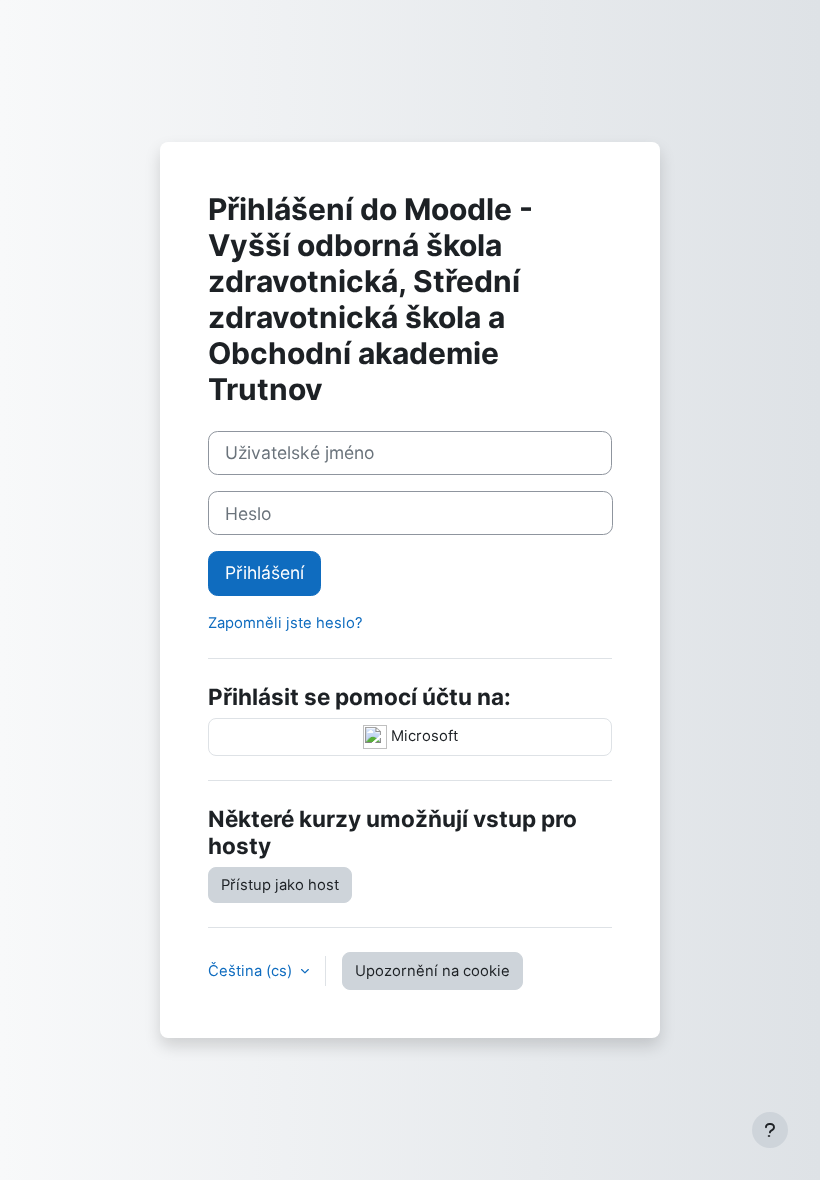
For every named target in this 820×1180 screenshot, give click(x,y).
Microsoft (422, 736)
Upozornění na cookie (432, 971)
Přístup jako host (280, 885)
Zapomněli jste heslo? (285, 623)
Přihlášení (264, 572)
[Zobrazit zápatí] (770, 1130)
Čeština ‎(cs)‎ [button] (252, 971)
